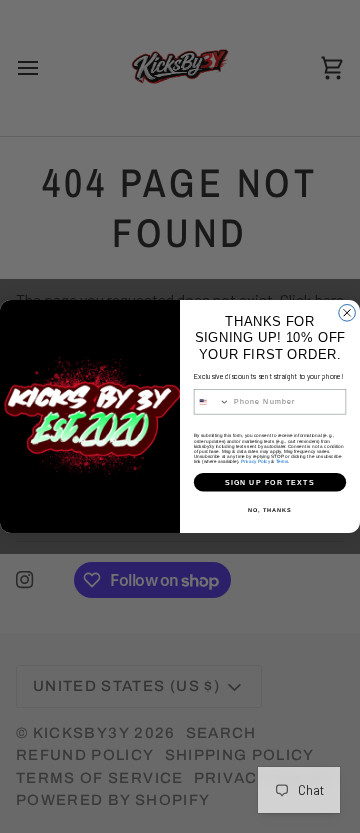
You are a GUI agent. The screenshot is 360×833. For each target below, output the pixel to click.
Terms (282, 461)
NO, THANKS (270, 510)
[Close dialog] (347, 313)
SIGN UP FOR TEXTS (270, 482)
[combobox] (211, 402)
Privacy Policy (255, 461)
